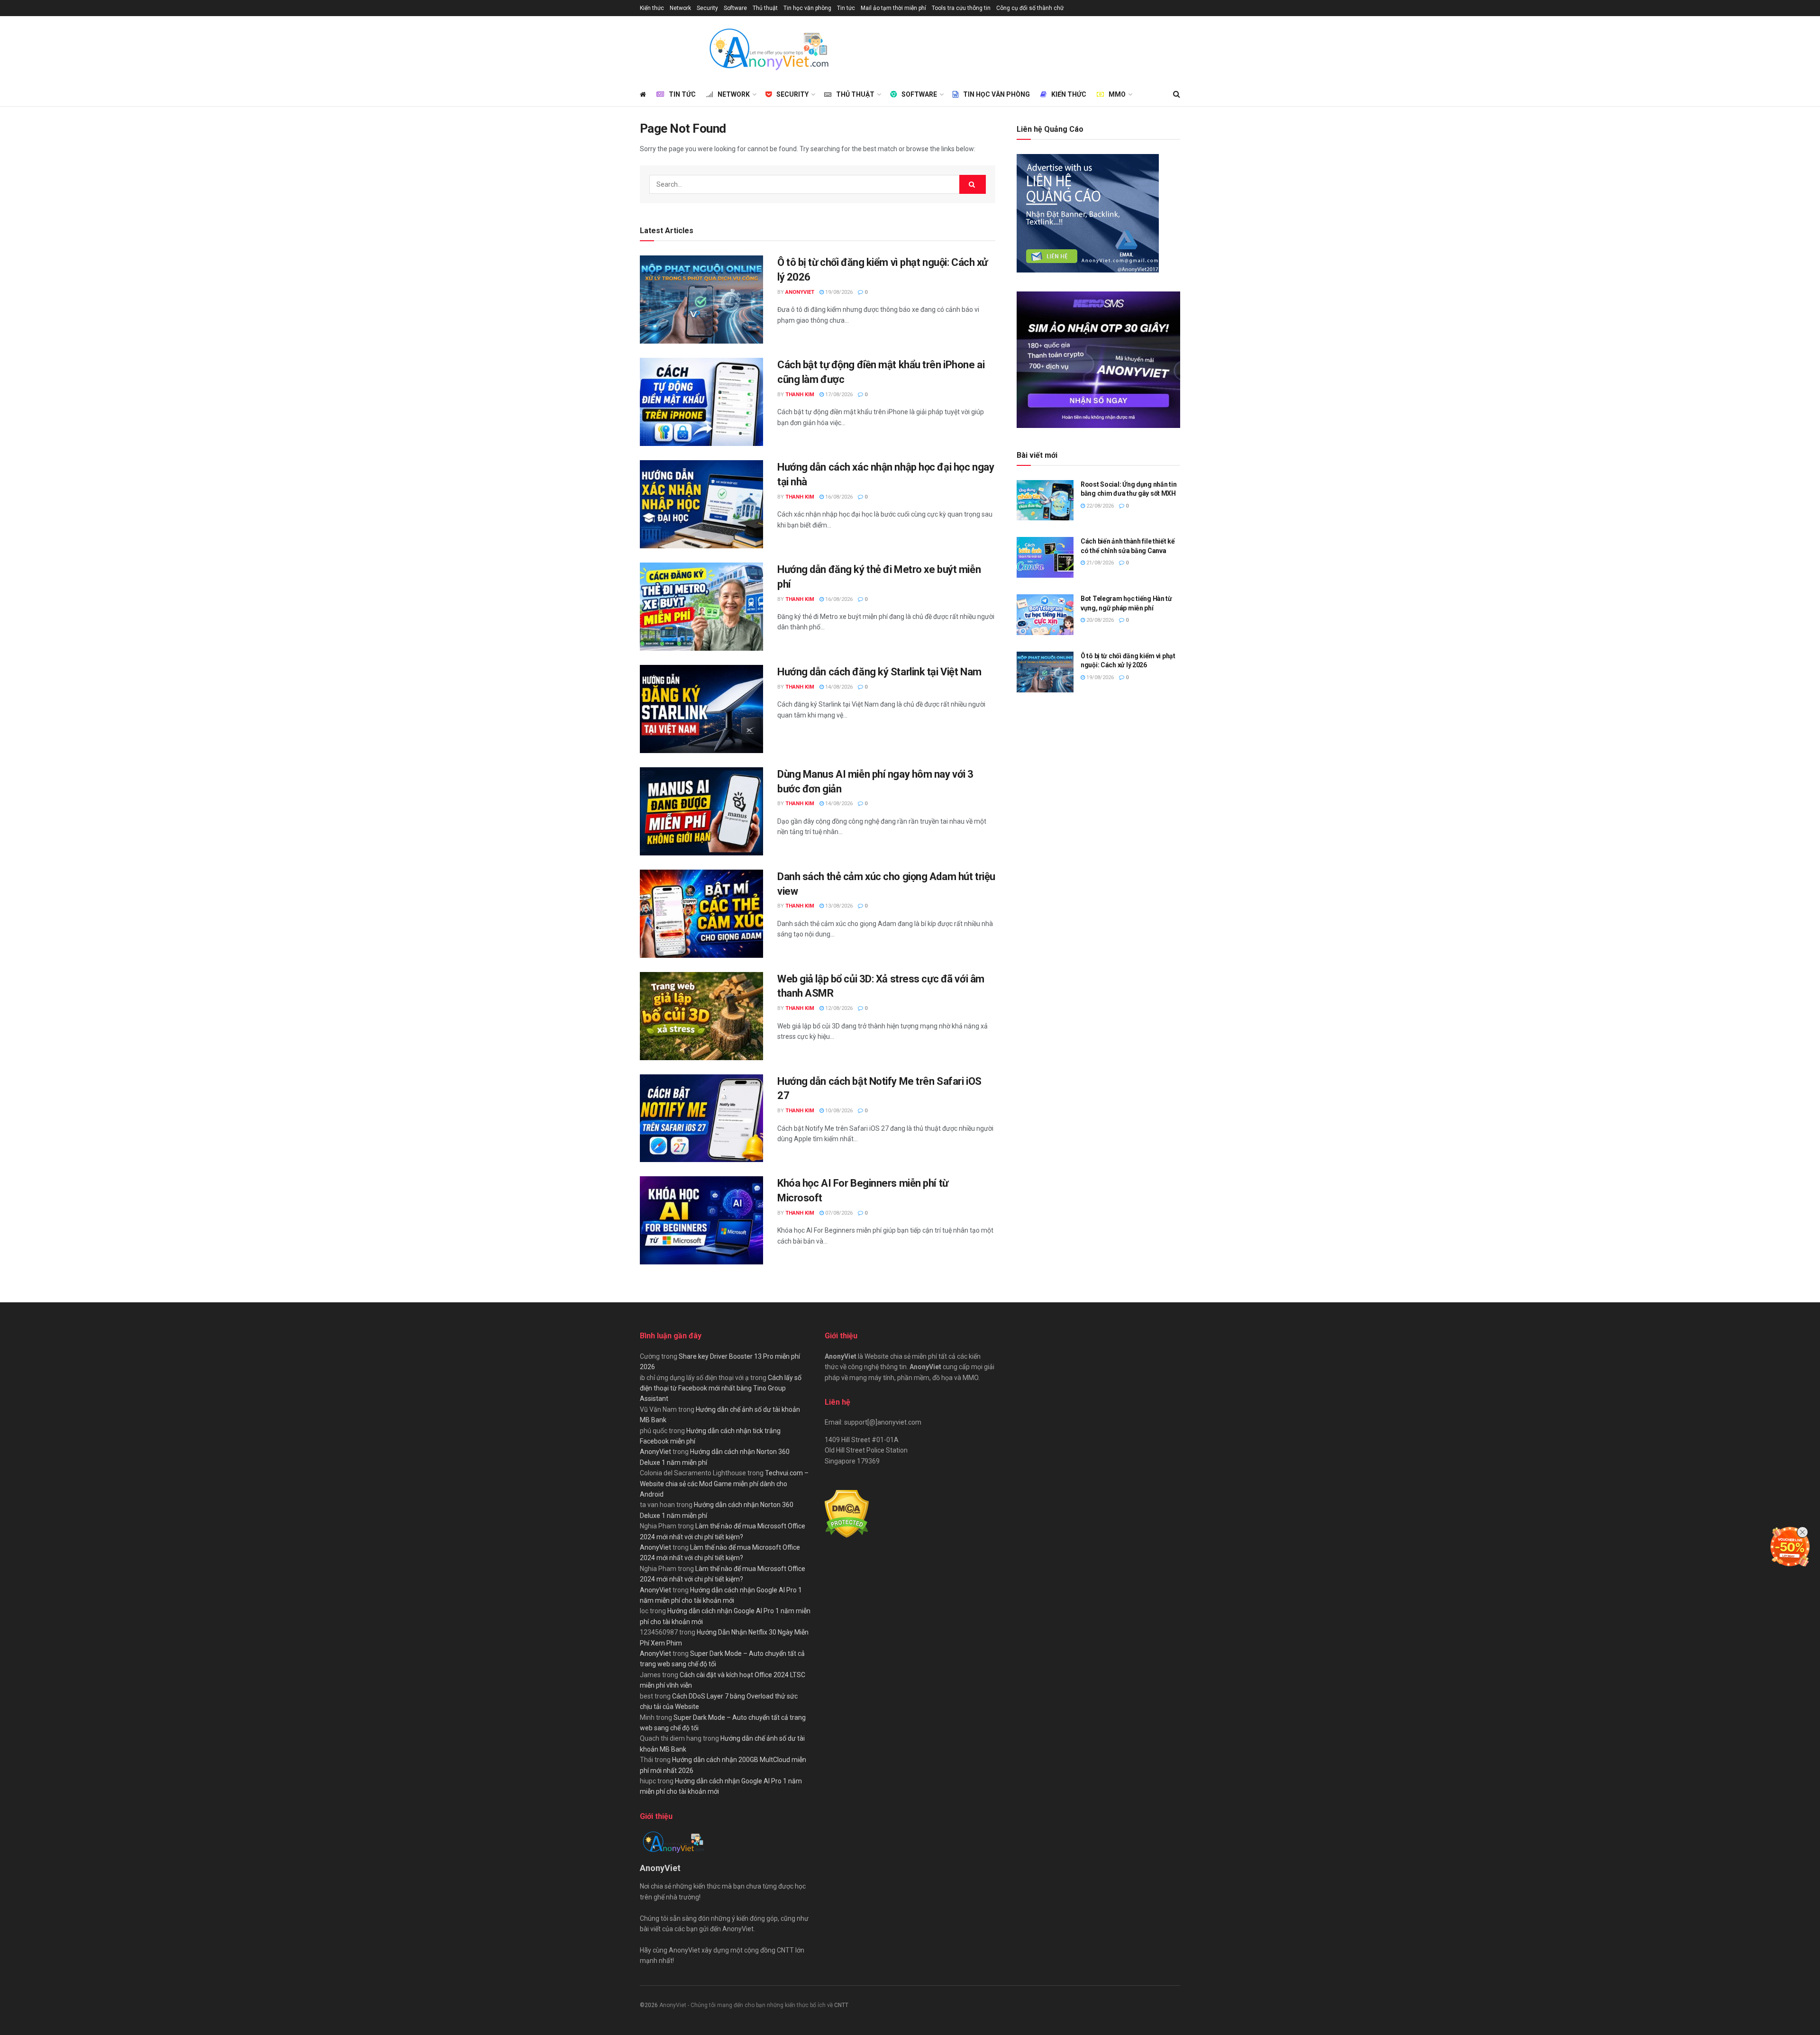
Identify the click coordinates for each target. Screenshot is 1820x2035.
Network (680, 8)
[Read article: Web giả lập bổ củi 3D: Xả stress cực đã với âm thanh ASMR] (701, 1016)
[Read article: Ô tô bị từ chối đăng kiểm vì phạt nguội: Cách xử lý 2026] (701, 300)
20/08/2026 (1099, 620)
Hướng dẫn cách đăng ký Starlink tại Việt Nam (879, 672)
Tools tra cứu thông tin (961, 8)
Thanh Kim (800, 395)
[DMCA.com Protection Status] (847, 1514)
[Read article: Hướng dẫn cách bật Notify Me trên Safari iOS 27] (701, 1118)
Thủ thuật (765, 8)
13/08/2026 (838, 906)
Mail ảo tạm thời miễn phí (893, 8)
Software (735, 8)
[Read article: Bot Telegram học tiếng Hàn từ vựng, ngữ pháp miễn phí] (1045, 615)
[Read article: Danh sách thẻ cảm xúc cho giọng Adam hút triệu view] (701, 914)
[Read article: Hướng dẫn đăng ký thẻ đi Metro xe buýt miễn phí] (701, 607)
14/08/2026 (838, 687)
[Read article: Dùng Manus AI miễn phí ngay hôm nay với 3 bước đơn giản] (701, 811)
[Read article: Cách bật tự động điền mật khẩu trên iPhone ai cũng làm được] (701, 402)
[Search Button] (1177, 94)
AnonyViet (800, 292)
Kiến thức (652, 8)
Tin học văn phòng (807, 8)
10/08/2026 (838, 1111)
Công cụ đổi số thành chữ (1030, 8)
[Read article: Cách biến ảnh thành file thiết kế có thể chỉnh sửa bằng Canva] (1045, 557)
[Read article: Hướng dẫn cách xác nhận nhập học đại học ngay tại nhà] (701, 504)
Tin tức (846, 8)
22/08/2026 (1099, 506)
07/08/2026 (838, 1213)
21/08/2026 (1099, 563)
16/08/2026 (838, 497)
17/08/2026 (838, 395)
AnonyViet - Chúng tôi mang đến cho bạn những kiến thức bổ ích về (747, 2005)
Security (707, 8)
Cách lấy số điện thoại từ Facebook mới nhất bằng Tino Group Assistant (721, 1388)
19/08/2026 (838, 292)
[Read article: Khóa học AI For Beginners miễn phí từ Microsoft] (701, 1220)
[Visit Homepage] (768, 49)
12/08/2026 (838, 1008)
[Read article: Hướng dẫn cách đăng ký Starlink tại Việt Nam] (701, 709)
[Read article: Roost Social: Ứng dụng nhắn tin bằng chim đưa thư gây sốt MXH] (1045, 500)
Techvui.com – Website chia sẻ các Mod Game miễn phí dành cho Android (724, 1484)
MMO (1117, 94)
